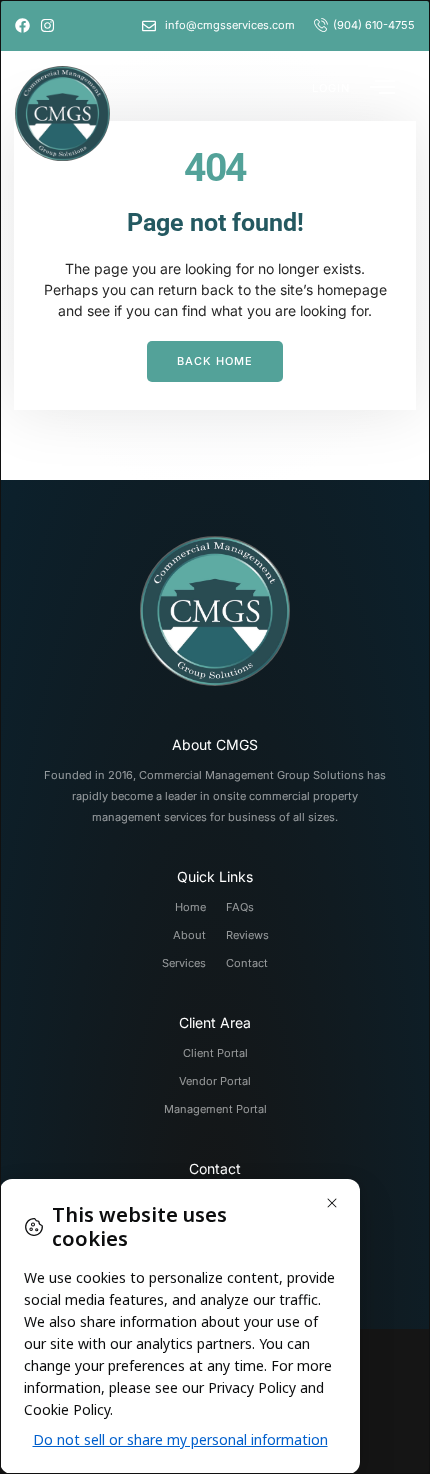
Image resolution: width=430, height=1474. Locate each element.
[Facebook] (22, 25)
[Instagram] (47, 25)
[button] (331, 86)
